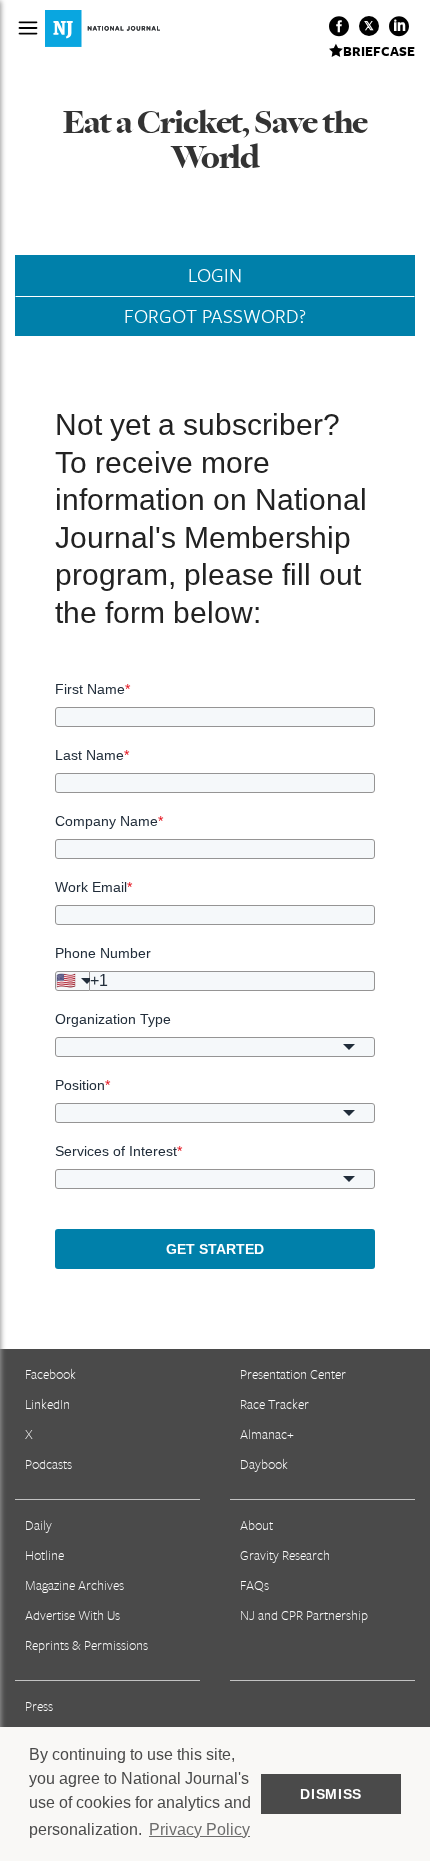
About (256, 1525)
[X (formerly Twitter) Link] (369, 26)
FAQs (254, 1585)
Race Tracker (274, 1404)
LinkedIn (47, 1404)
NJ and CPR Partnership (304, 1615)
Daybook (264, 1464)
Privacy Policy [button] (199, 1829)
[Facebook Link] (339, 26)
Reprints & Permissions (86, 1645)
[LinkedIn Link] (399, 26)
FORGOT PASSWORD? (215, 316)
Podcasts (48, 1464)
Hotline (44, 1555)
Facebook (50, 1374)
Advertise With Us (72, 1615)
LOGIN (215, 275)
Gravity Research (285, 1555)
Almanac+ (267, 1434)
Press (39, 1706)
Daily (38, 1525)
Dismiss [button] (331, 1794)
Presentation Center (293, 1374)
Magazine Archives (74, 1585)
